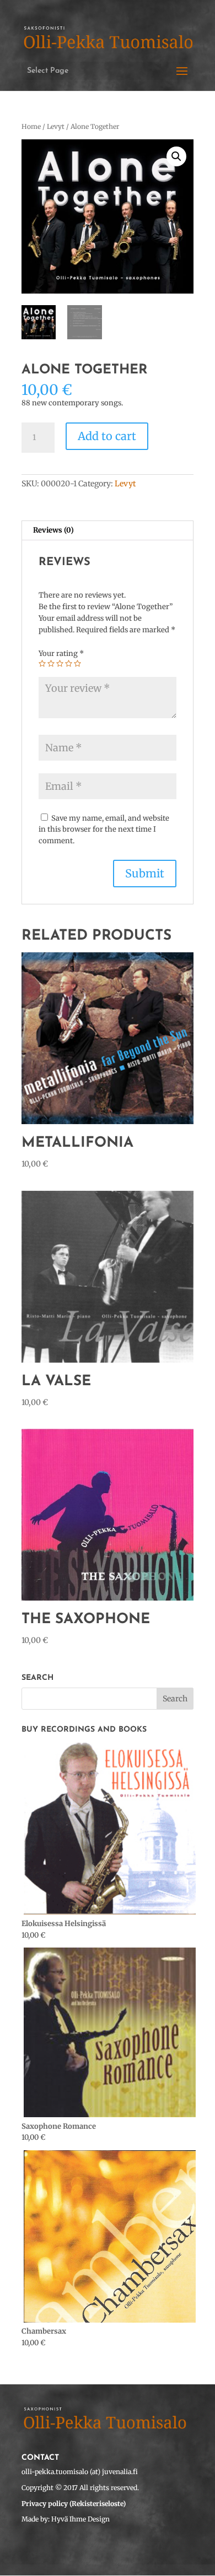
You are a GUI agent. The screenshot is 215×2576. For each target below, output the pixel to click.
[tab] (108, 531)
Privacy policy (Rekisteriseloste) (74, 2504)
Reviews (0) (53, 530)
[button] (176, 156)
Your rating (61, 654)
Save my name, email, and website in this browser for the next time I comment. (104, 830)
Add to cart (107, 436)
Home (31, 126)
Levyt (56, 126)
